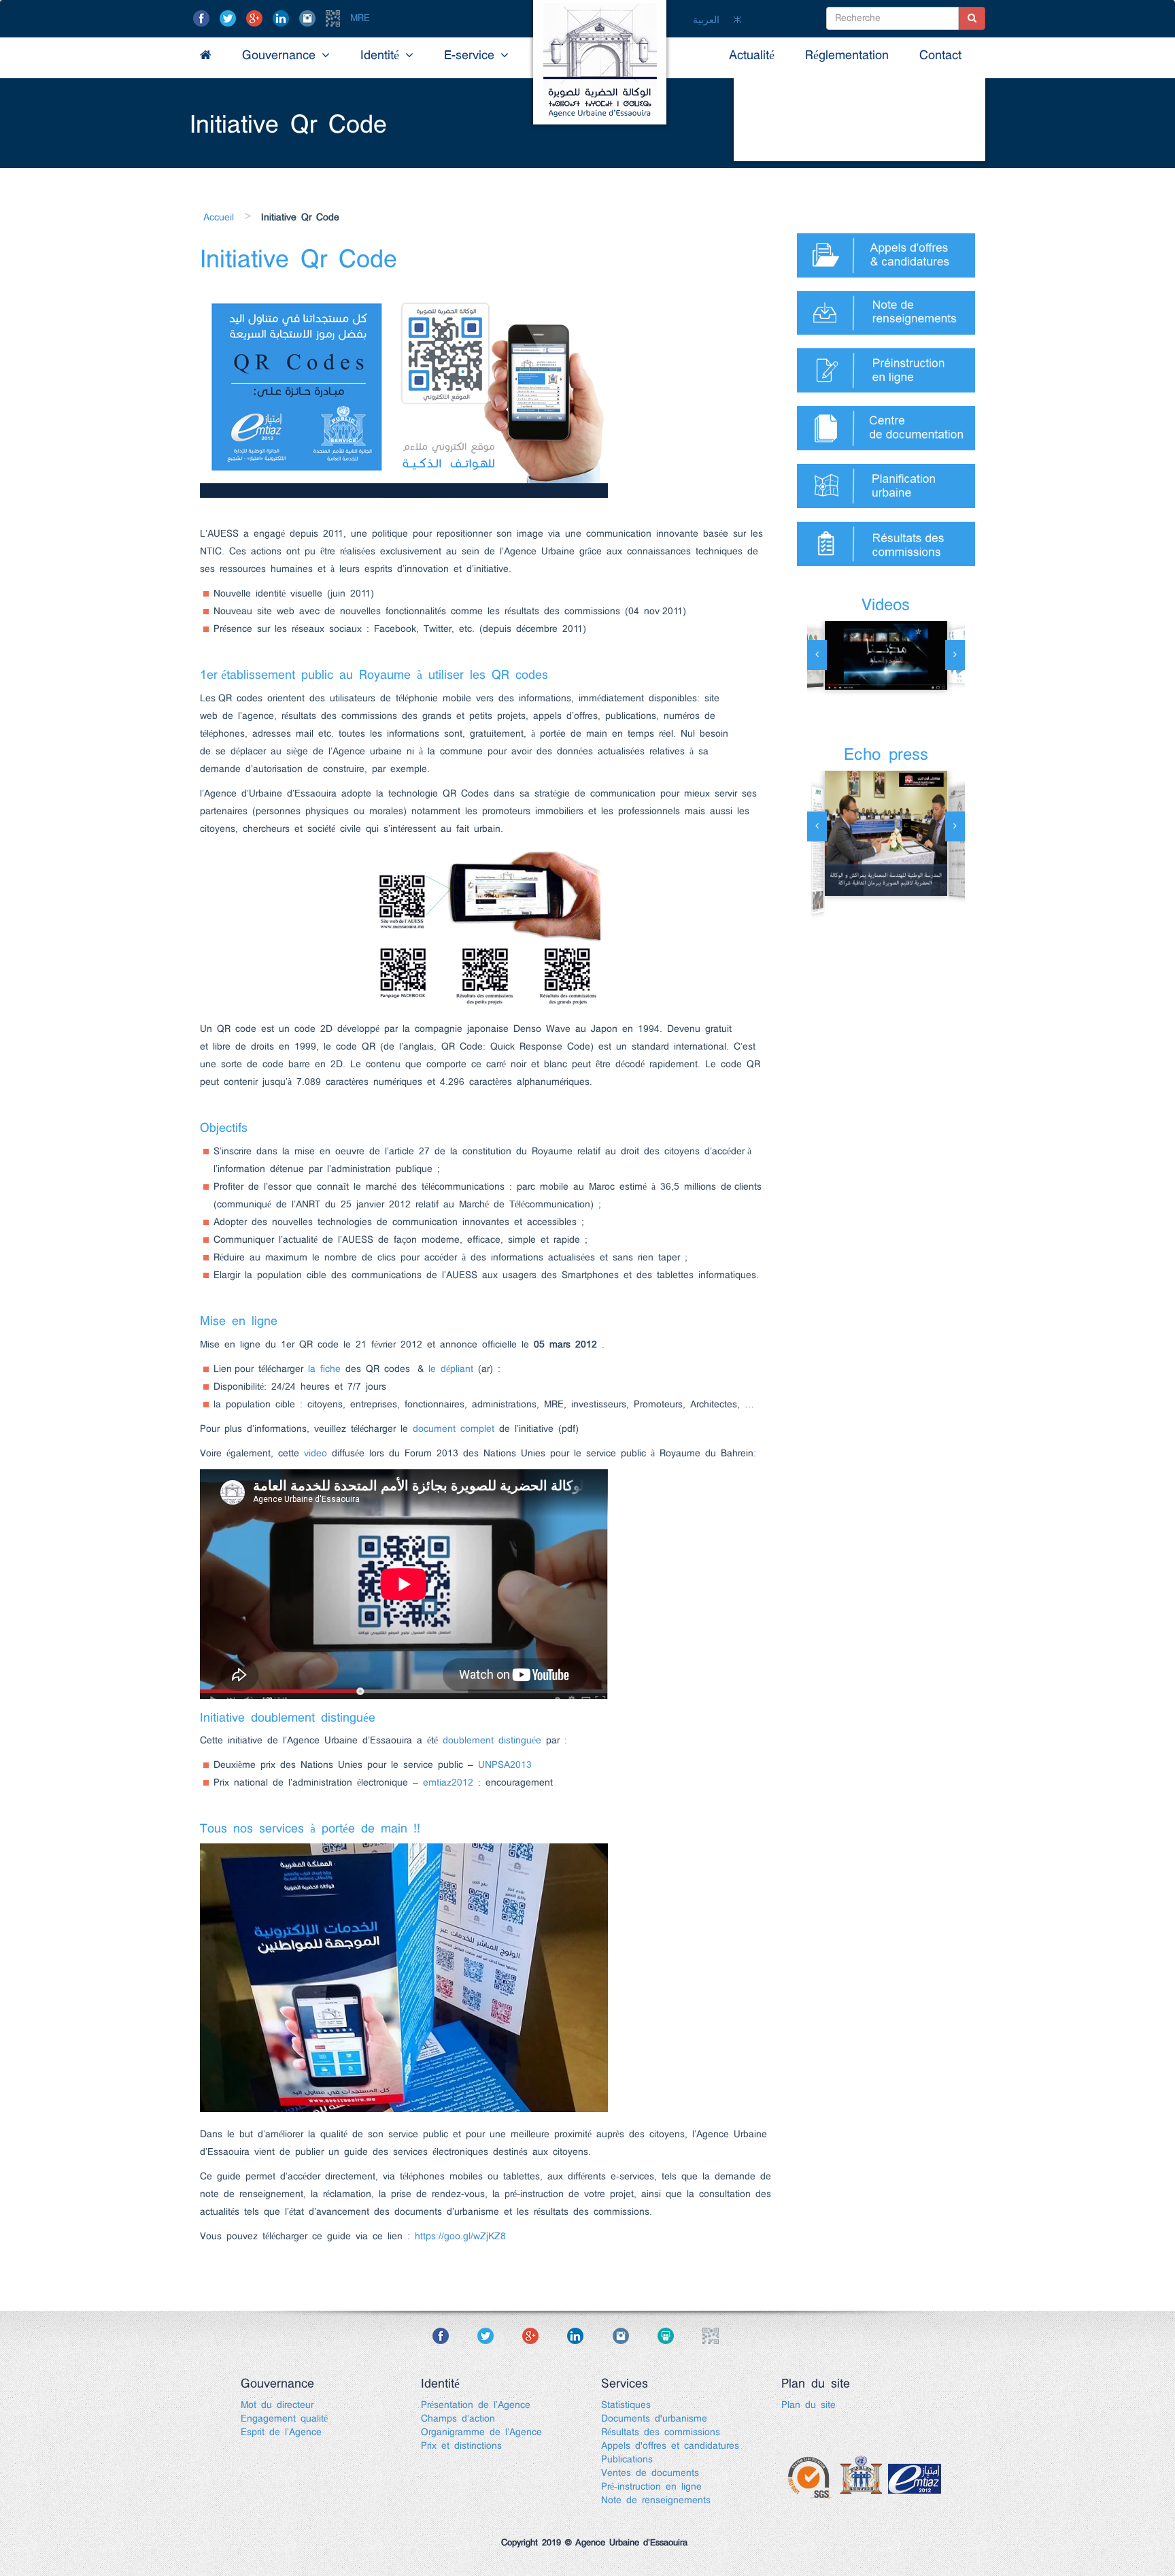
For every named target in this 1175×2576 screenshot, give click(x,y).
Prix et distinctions (461, 2446)
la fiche (324, 1369)
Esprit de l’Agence (281, 2432)
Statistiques (626, 2405)
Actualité (752, 56)
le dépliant (451, 1369)
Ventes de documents (650, 2473)
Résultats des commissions (661, 2432)
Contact (940, 56)
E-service (472, 56)
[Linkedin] (284, 18)
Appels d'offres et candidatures (670, 2446)
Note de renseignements (656, 2500)
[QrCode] (336, 18)
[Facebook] (204, 18)
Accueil (219, 218)
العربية (706, 20)
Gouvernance (282, 56)
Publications (627, 2460)
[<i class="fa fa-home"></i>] (206, 56)
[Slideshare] (678, 2336)
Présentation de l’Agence (476, 2405)
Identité (383, 56)
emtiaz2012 (448, 1783)
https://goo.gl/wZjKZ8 (460, 2237)
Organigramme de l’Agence (481, 2432)
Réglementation (847, 56)
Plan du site (808, 2405)
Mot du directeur (277, 2405)
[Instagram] (310, 18)
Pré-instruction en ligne (651, 2487)
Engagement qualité (284, 2419)
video (316, 1454)
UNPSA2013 (505, 1765)
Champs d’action (458, 2419)
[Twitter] (231, 18)
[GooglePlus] (257, 18)
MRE (360, 18)
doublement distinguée (492, 1741)
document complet (454, 1429)
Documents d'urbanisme (654, 2419)
